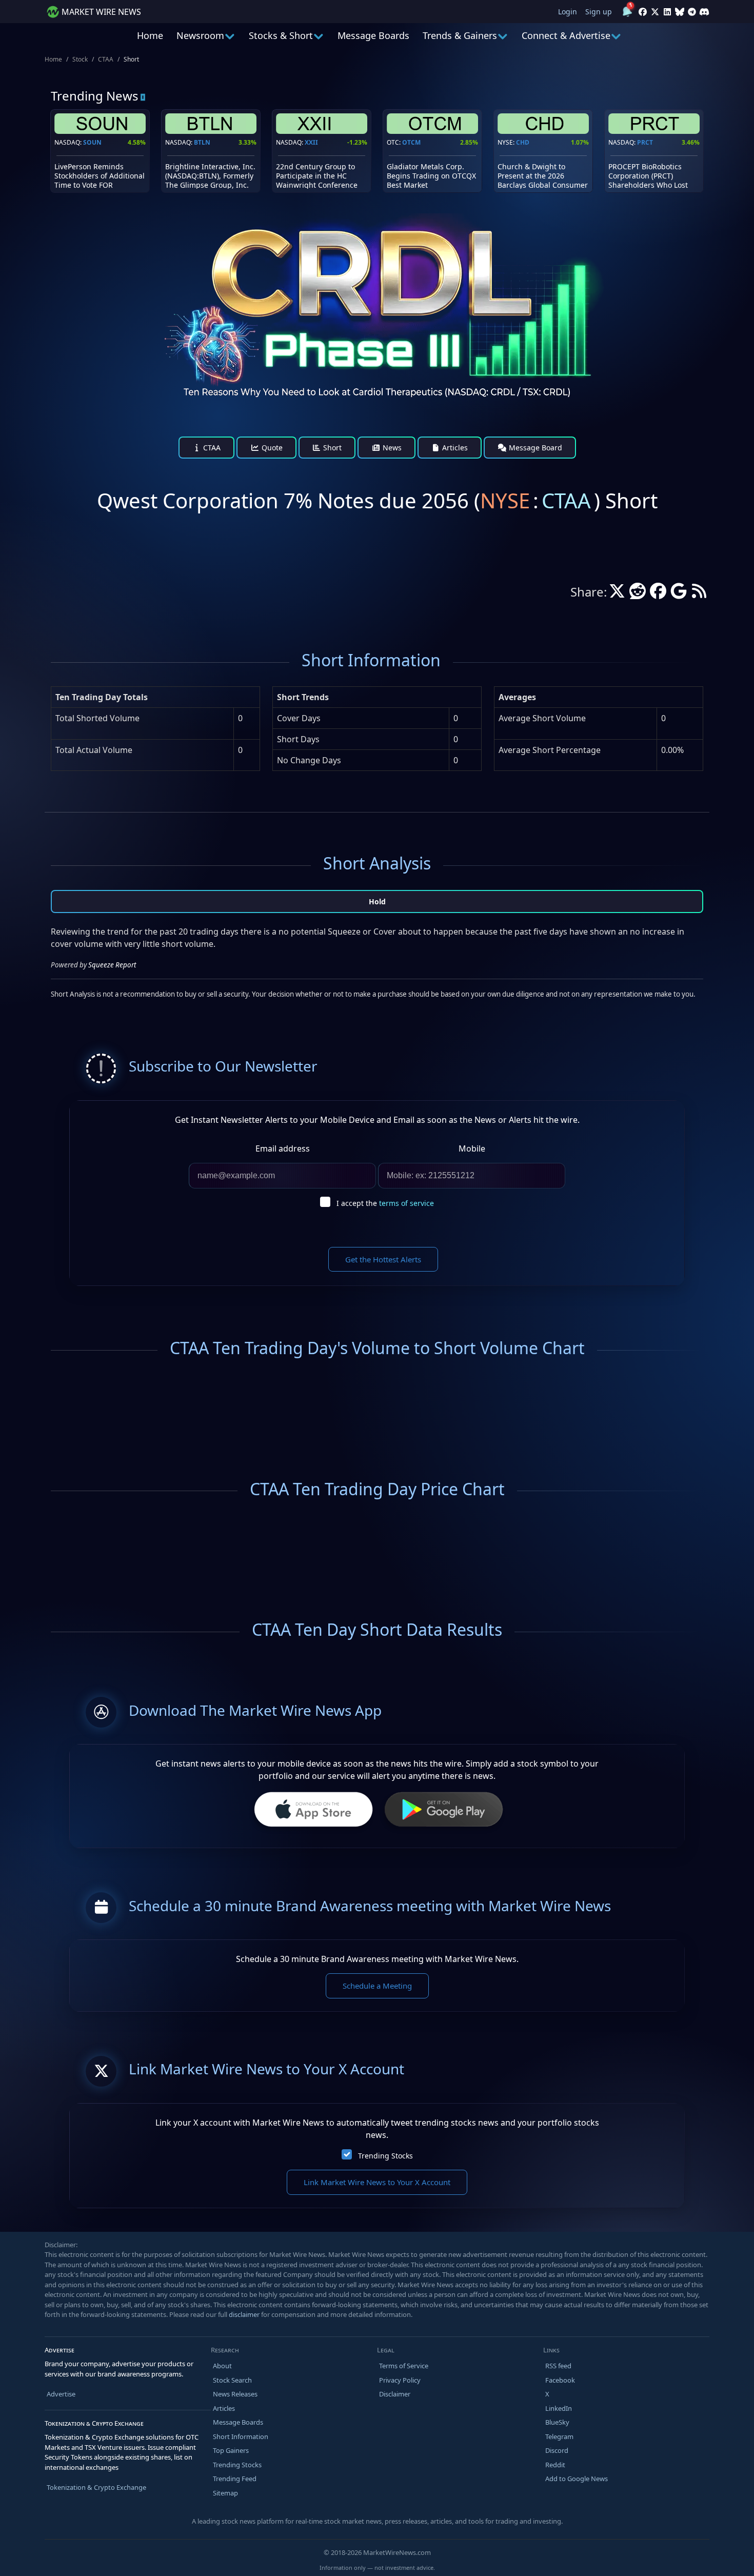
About (222, 2366)
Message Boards (373, 35)
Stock (80, 59)
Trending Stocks (385, 2156)
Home (150, 35)
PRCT (645, 142)
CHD (523, 142)
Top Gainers (231, 2450)
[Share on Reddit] (638, 594)
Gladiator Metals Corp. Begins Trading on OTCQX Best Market (431, 176)
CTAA (106, 59)
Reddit (555, 2465)
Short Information (241, 2436)
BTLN (202, 142)
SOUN (92, 142)
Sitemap (225, 2493)
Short (331, 448)
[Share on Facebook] (658, 594)
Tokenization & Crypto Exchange (96, 2487)
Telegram (559, 2436)
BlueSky (557, 2422)
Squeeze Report (112, 965)
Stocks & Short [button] (281, 35)
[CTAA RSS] (699, 594)
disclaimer (244, 2314)
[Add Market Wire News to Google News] (679, 594)
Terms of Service (404, 2366)
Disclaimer (395, 2394)
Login (568, 12)
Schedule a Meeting (377, 1986)
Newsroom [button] (200, 35)
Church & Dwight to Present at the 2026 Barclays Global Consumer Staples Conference (543, 181)
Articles (454, 448)
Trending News (95, 96)
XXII (311, 142)
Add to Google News (577, 2479)
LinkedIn (559, 2408)
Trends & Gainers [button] (460, 35)
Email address (283, 1148)
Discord (557, 2450)
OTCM (411, 142)
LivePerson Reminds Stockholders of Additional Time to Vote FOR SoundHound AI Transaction (100, 185)
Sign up (599, 12)
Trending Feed (235, 2479)
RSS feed (558, 2366)
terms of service (406, 1203)
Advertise (61, 2394)
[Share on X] (617, 594)
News (391, 448)
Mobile (472, 1148)
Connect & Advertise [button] (566, 35)
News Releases (235, 2394)
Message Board (534, 448)
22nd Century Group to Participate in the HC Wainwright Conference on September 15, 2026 (317, 181)
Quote (271, 448)
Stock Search (232, 2380)
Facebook (560, 2380)
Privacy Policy (400, 2380)
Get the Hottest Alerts (383, 1259)
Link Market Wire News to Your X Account (377, 2182)
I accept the (385, 1203)
